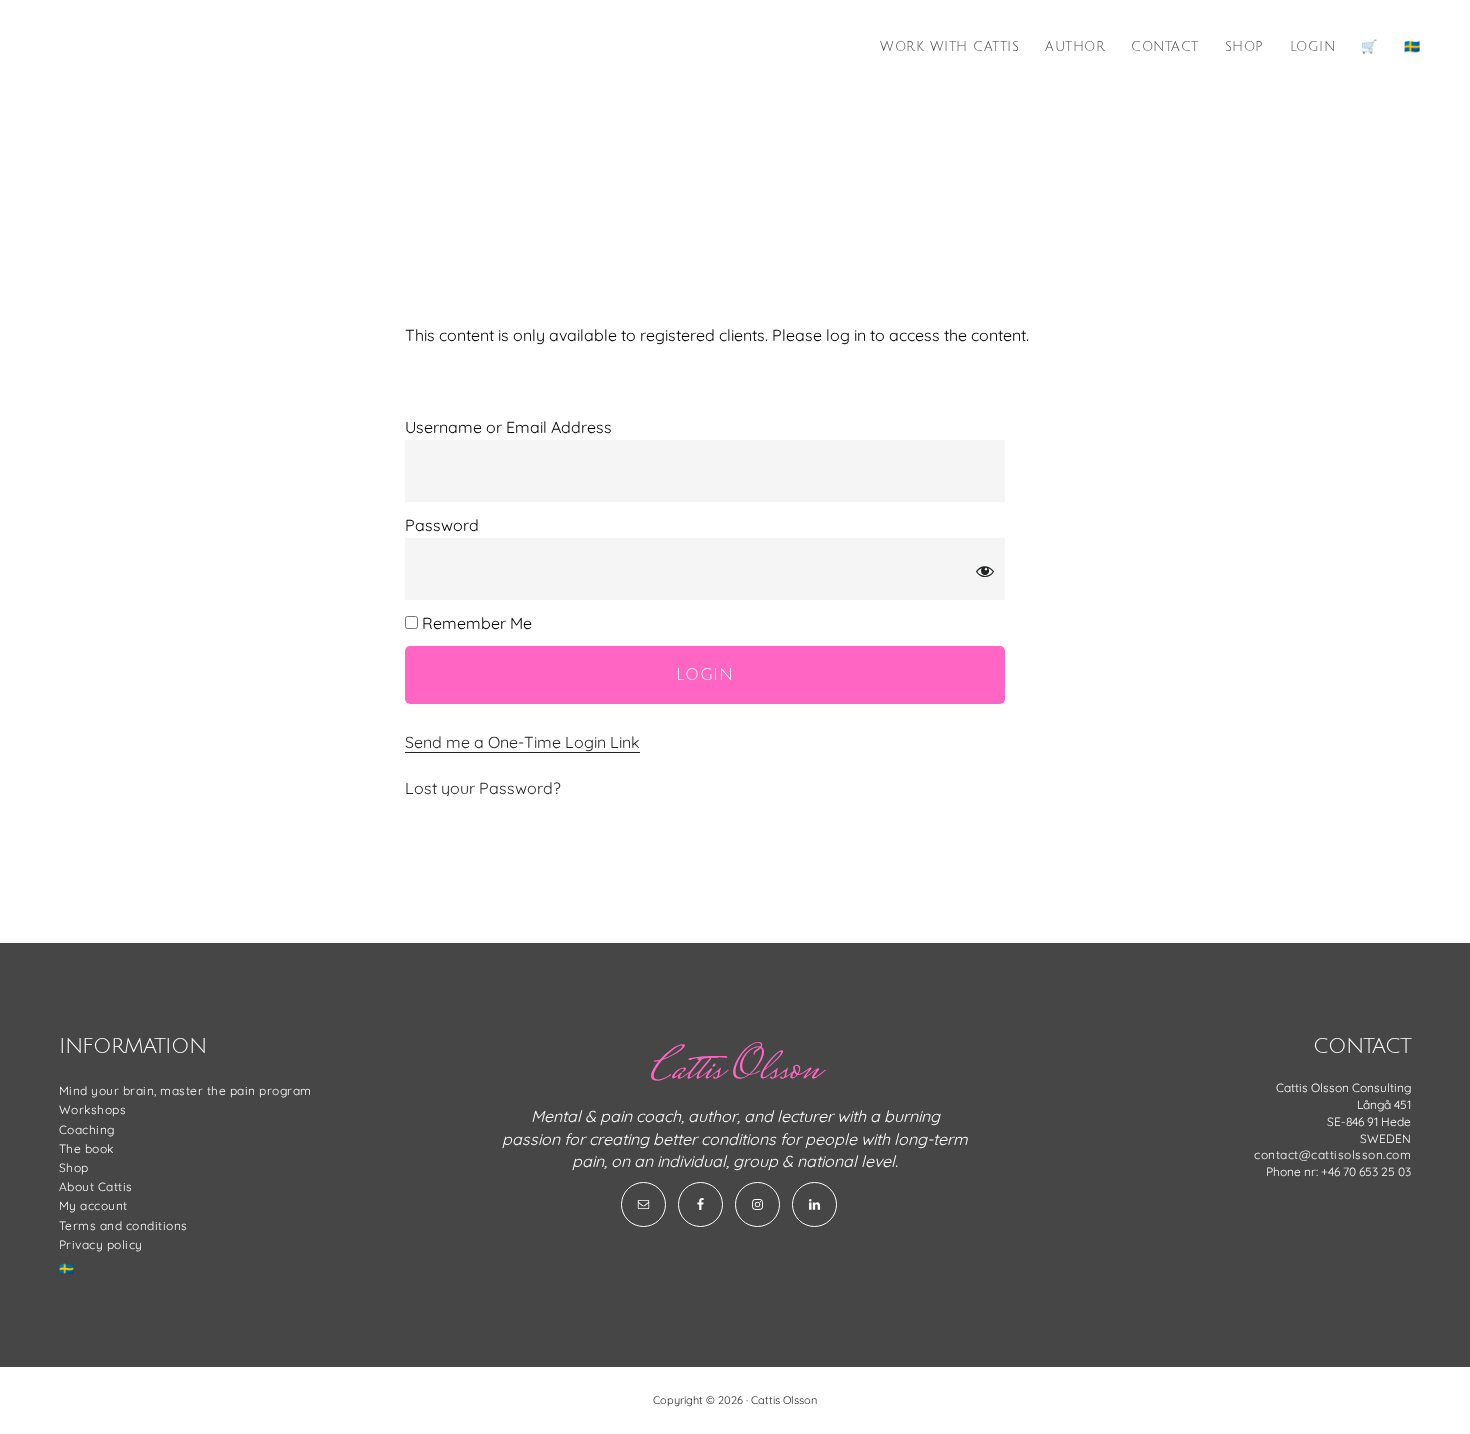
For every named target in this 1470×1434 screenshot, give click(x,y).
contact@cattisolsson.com (1332, 1154)
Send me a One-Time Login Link (522, 742)
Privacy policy (101, 1244)
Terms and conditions (123, 1225)
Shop (74, 1167)
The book (86, 1148)
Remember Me (475, 623)
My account (93, 1205)
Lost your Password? (483, 788)
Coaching (87, 1129)
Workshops (93, 1109)
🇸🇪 (67, 1268)
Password (442, 525)
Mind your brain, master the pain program (185, 1090)
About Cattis (96, 1186)
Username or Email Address (508, 427)
